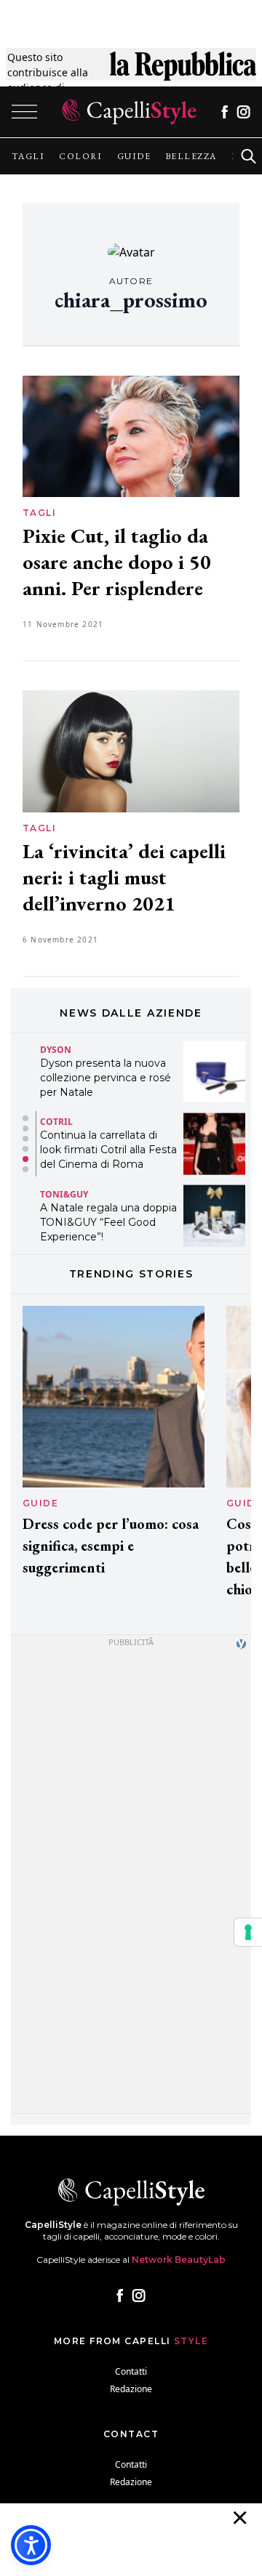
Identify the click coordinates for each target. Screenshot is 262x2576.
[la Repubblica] (183, 72)
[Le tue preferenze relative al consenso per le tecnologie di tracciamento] (248, 1932)
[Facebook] (225, 112)
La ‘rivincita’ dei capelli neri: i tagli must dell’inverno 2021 (124, 877)
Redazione (131, 2389)
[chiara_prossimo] (131, 252)
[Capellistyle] (129, 112)
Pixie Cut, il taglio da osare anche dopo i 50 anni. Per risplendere (117, 562)
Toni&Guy (64, 1186)
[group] (28, 156)
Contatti (131, 2371)
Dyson (56, 1041)
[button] (25, 1118)
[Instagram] (243, 112)
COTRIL (56, 1114)
